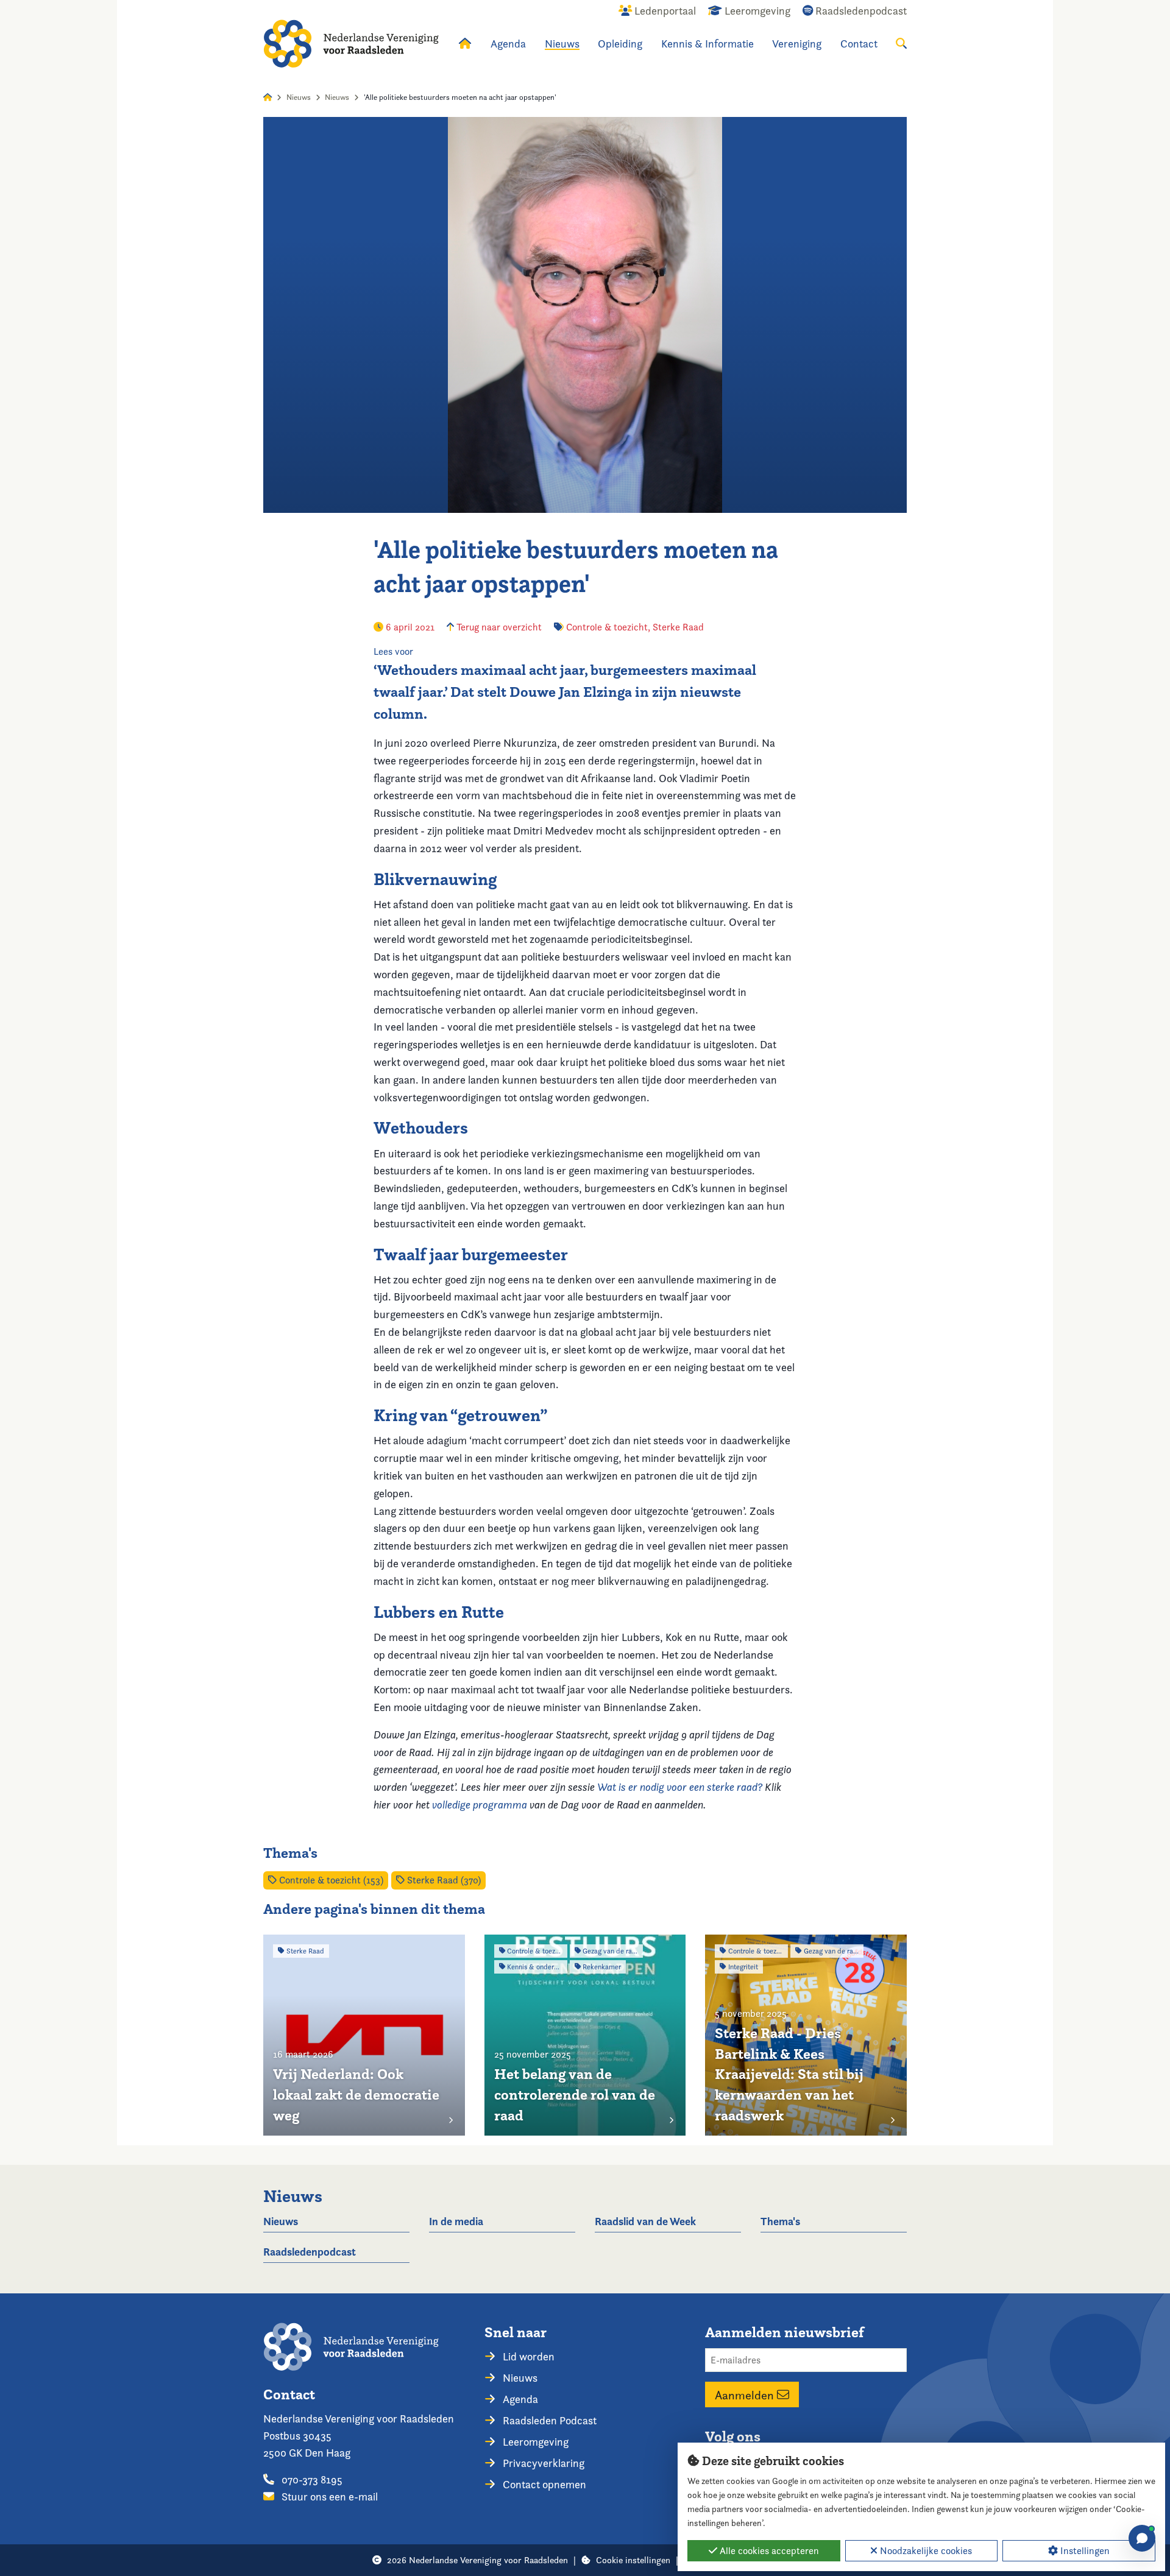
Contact (859, 44)
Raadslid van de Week (645, 2221)
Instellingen (1084, 2551)
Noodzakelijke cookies (925, 2551)
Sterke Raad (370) (443, 1880)
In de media (456, 2221)
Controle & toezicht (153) (330, 1880)
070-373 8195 (311, 2479)
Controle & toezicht (607, 627)
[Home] (351, 44)
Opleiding (620, 44)
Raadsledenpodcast (310, 2252)
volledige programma (480, 1805)
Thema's (780, 2221)
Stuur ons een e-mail (328, 2497)
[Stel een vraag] (1142, 2538)
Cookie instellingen (633, 2560)
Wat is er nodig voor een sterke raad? (680, 1787)
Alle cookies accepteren (768, 2551)
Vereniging (797, 44)
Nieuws (562, 44)
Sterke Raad (678, 627)
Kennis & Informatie (707, 44)
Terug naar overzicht (498, 627)
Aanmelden (746, 2394)
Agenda (508, 44)
